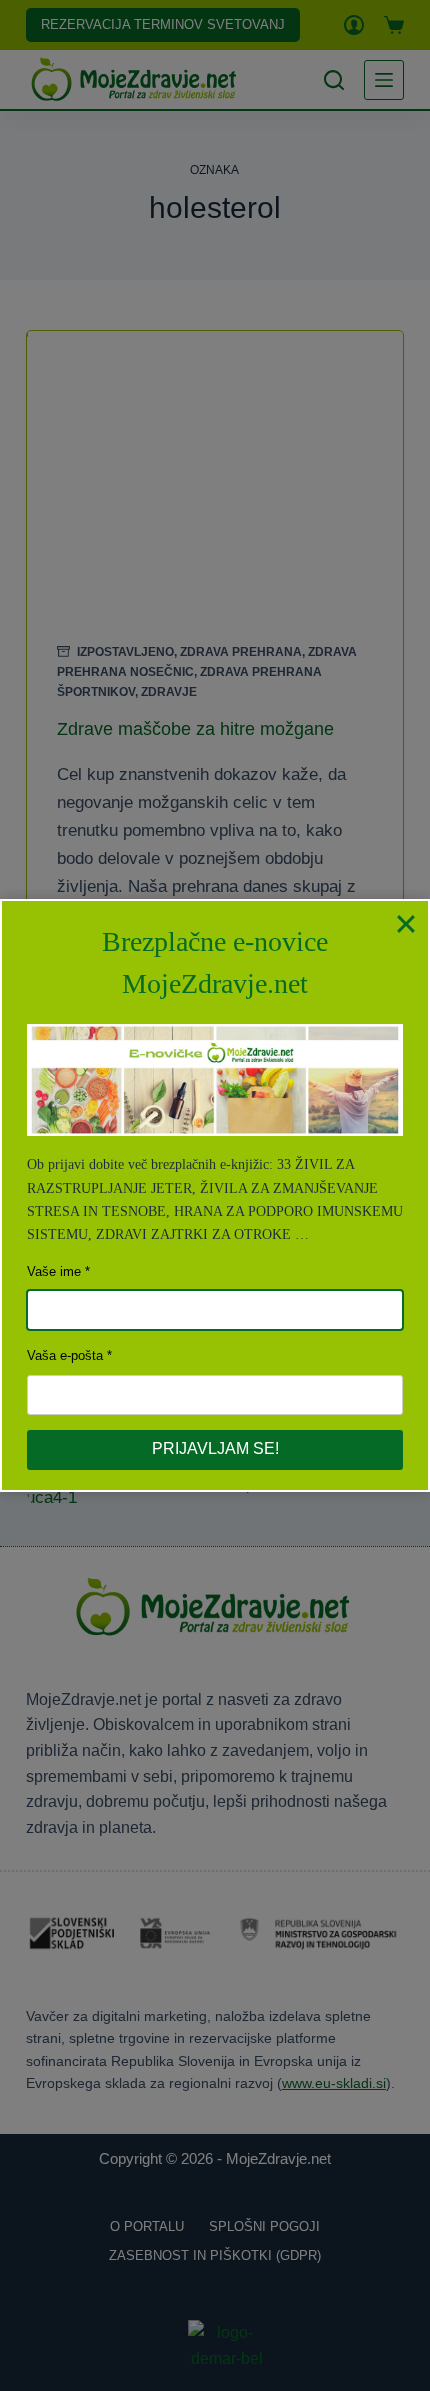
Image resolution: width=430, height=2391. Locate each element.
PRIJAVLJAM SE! (215, 1448)
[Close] (406, 923)
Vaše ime (54, 1271)
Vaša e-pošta (65, 1355)
